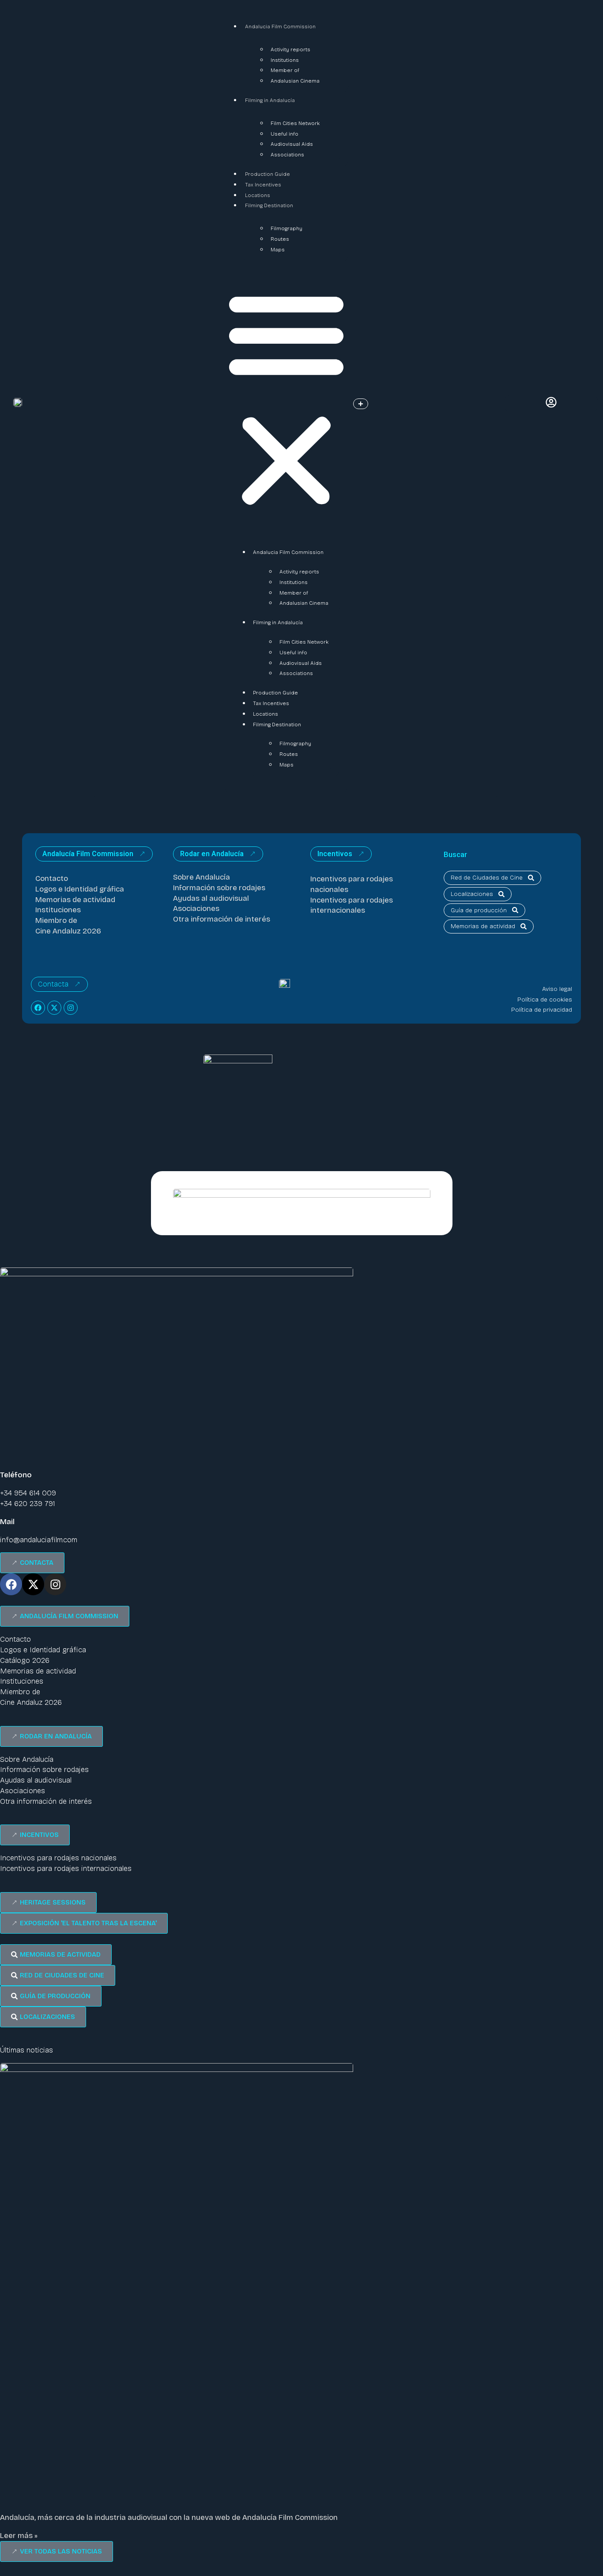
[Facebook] (38, 1008)
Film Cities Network (295, 123)
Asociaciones (196, 909)
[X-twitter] (54, 1008)
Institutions (285, 60)
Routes (280, 239)
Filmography (286, 228)
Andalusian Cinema (295, 81)
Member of (285, 70)
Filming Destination (269, 205)
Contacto (52, 878)
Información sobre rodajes (219, 888)
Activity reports (290, 49)
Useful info (285, 134)
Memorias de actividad (75, 900)
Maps (278, 250)
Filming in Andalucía (270, 100)
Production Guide (268, 174)
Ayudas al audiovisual (211, 898)
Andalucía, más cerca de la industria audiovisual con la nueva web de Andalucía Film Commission (169, 2517)
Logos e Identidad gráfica (80, 889)
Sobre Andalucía (202, 877)
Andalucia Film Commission (280, 27)
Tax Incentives (263, 185)
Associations (287, 155)
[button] (286, 399)
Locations (258, 195)
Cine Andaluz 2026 (68, 931)
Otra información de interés (222, 919)
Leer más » (19, 2536)
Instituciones (58, 910)
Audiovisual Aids (292, 144)
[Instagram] (71, 1008)
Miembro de (56, 920)
